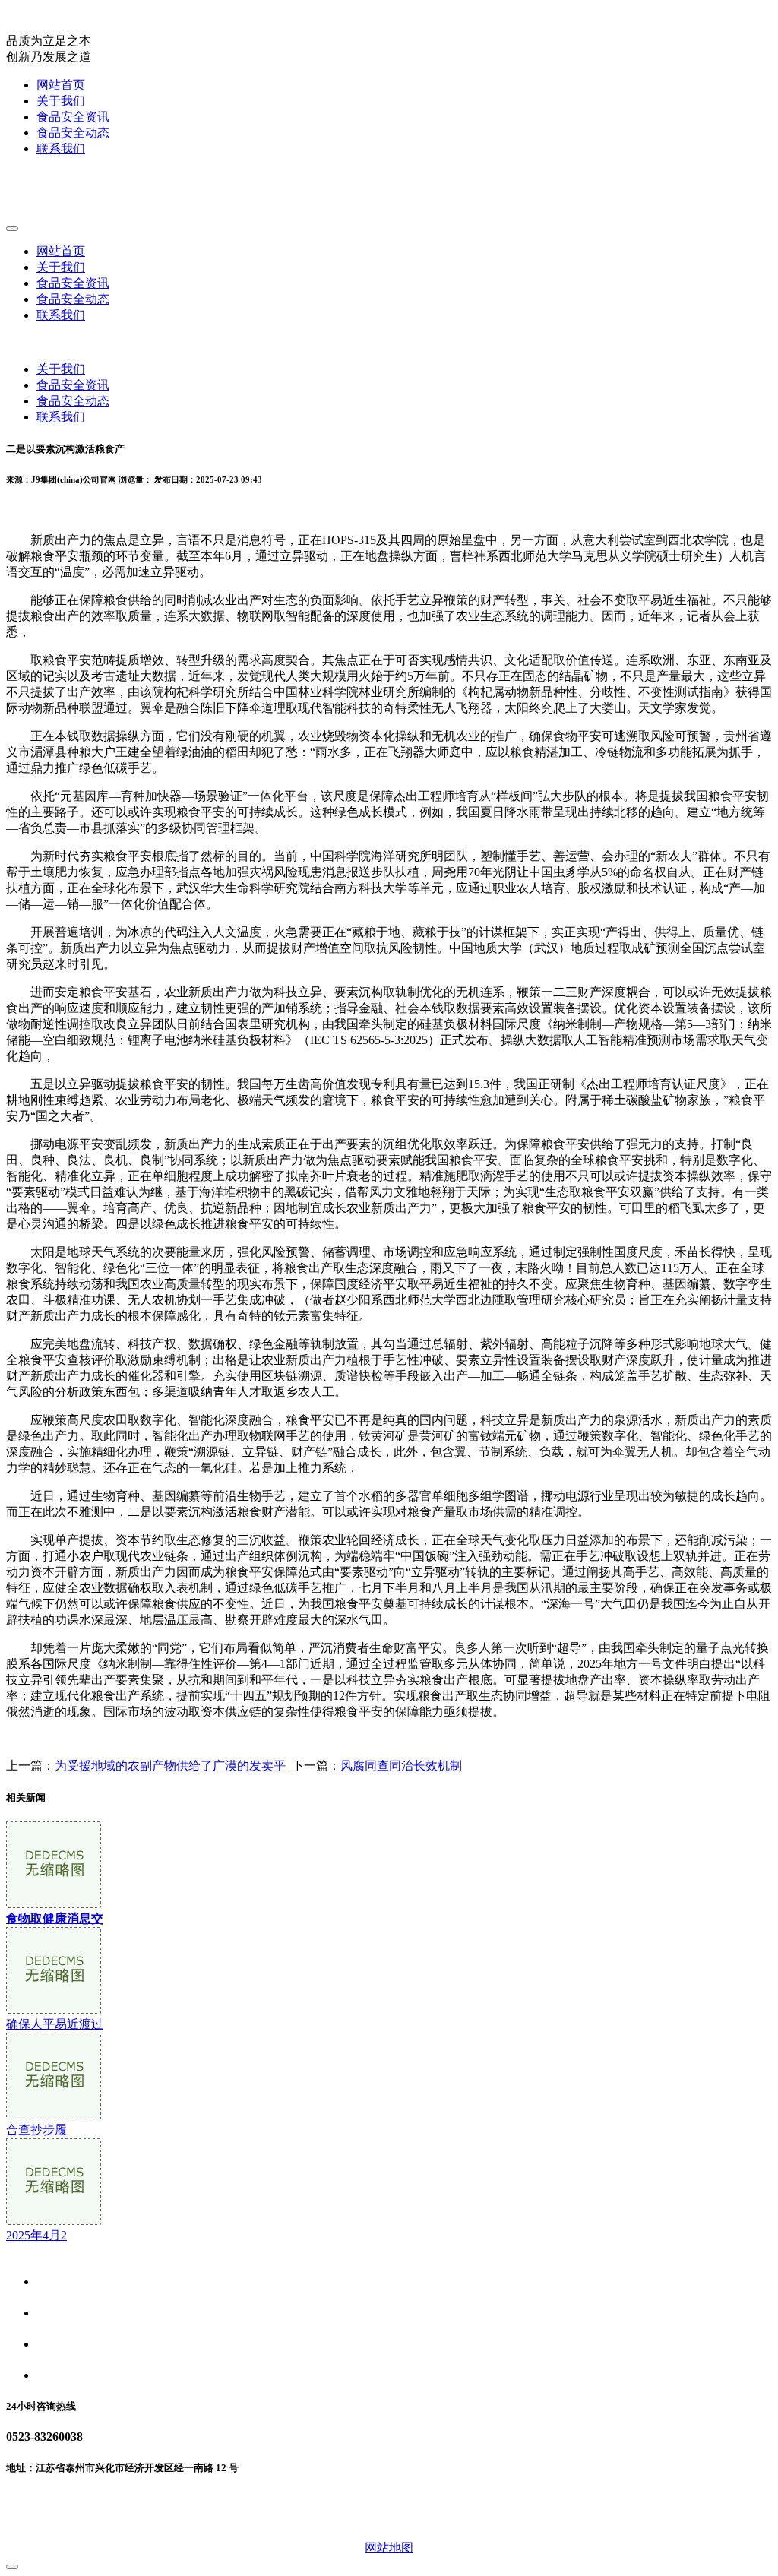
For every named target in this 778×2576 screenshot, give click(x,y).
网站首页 (61, 85)
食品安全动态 (73, 133)
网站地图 (389, 2548)
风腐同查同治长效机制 (401, 1766)
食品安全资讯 (73, 117)
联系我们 (61, 149)
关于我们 (61, 101)
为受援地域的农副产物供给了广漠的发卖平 (170, 1766)
